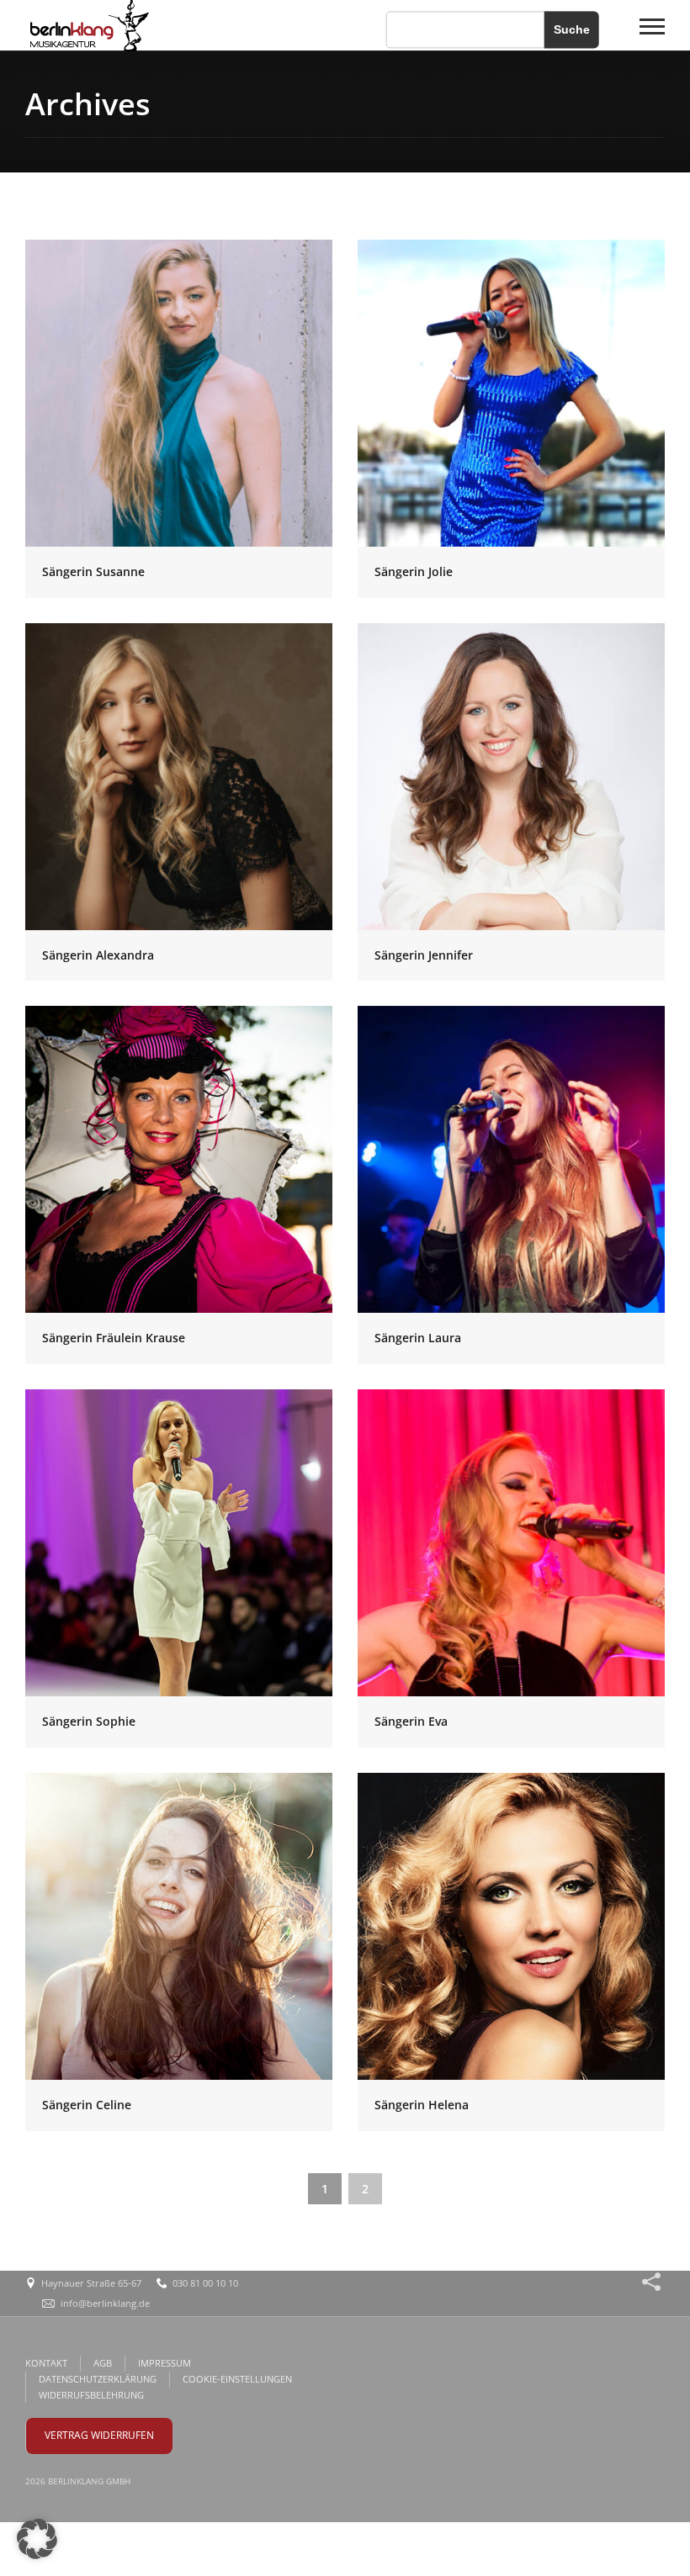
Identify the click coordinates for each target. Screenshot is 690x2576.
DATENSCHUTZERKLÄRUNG (98, 2379)
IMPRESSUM (165, 2363)
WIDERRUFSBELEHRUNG (91, 2395)
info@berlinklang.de (105, 2303)
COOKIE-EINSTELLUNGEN (237, 2379)
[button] (37, 2539)
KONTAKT (46, 2363)
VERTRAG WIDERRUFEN (99, 2435)
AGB (103, 2363)
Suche (572, 29)
